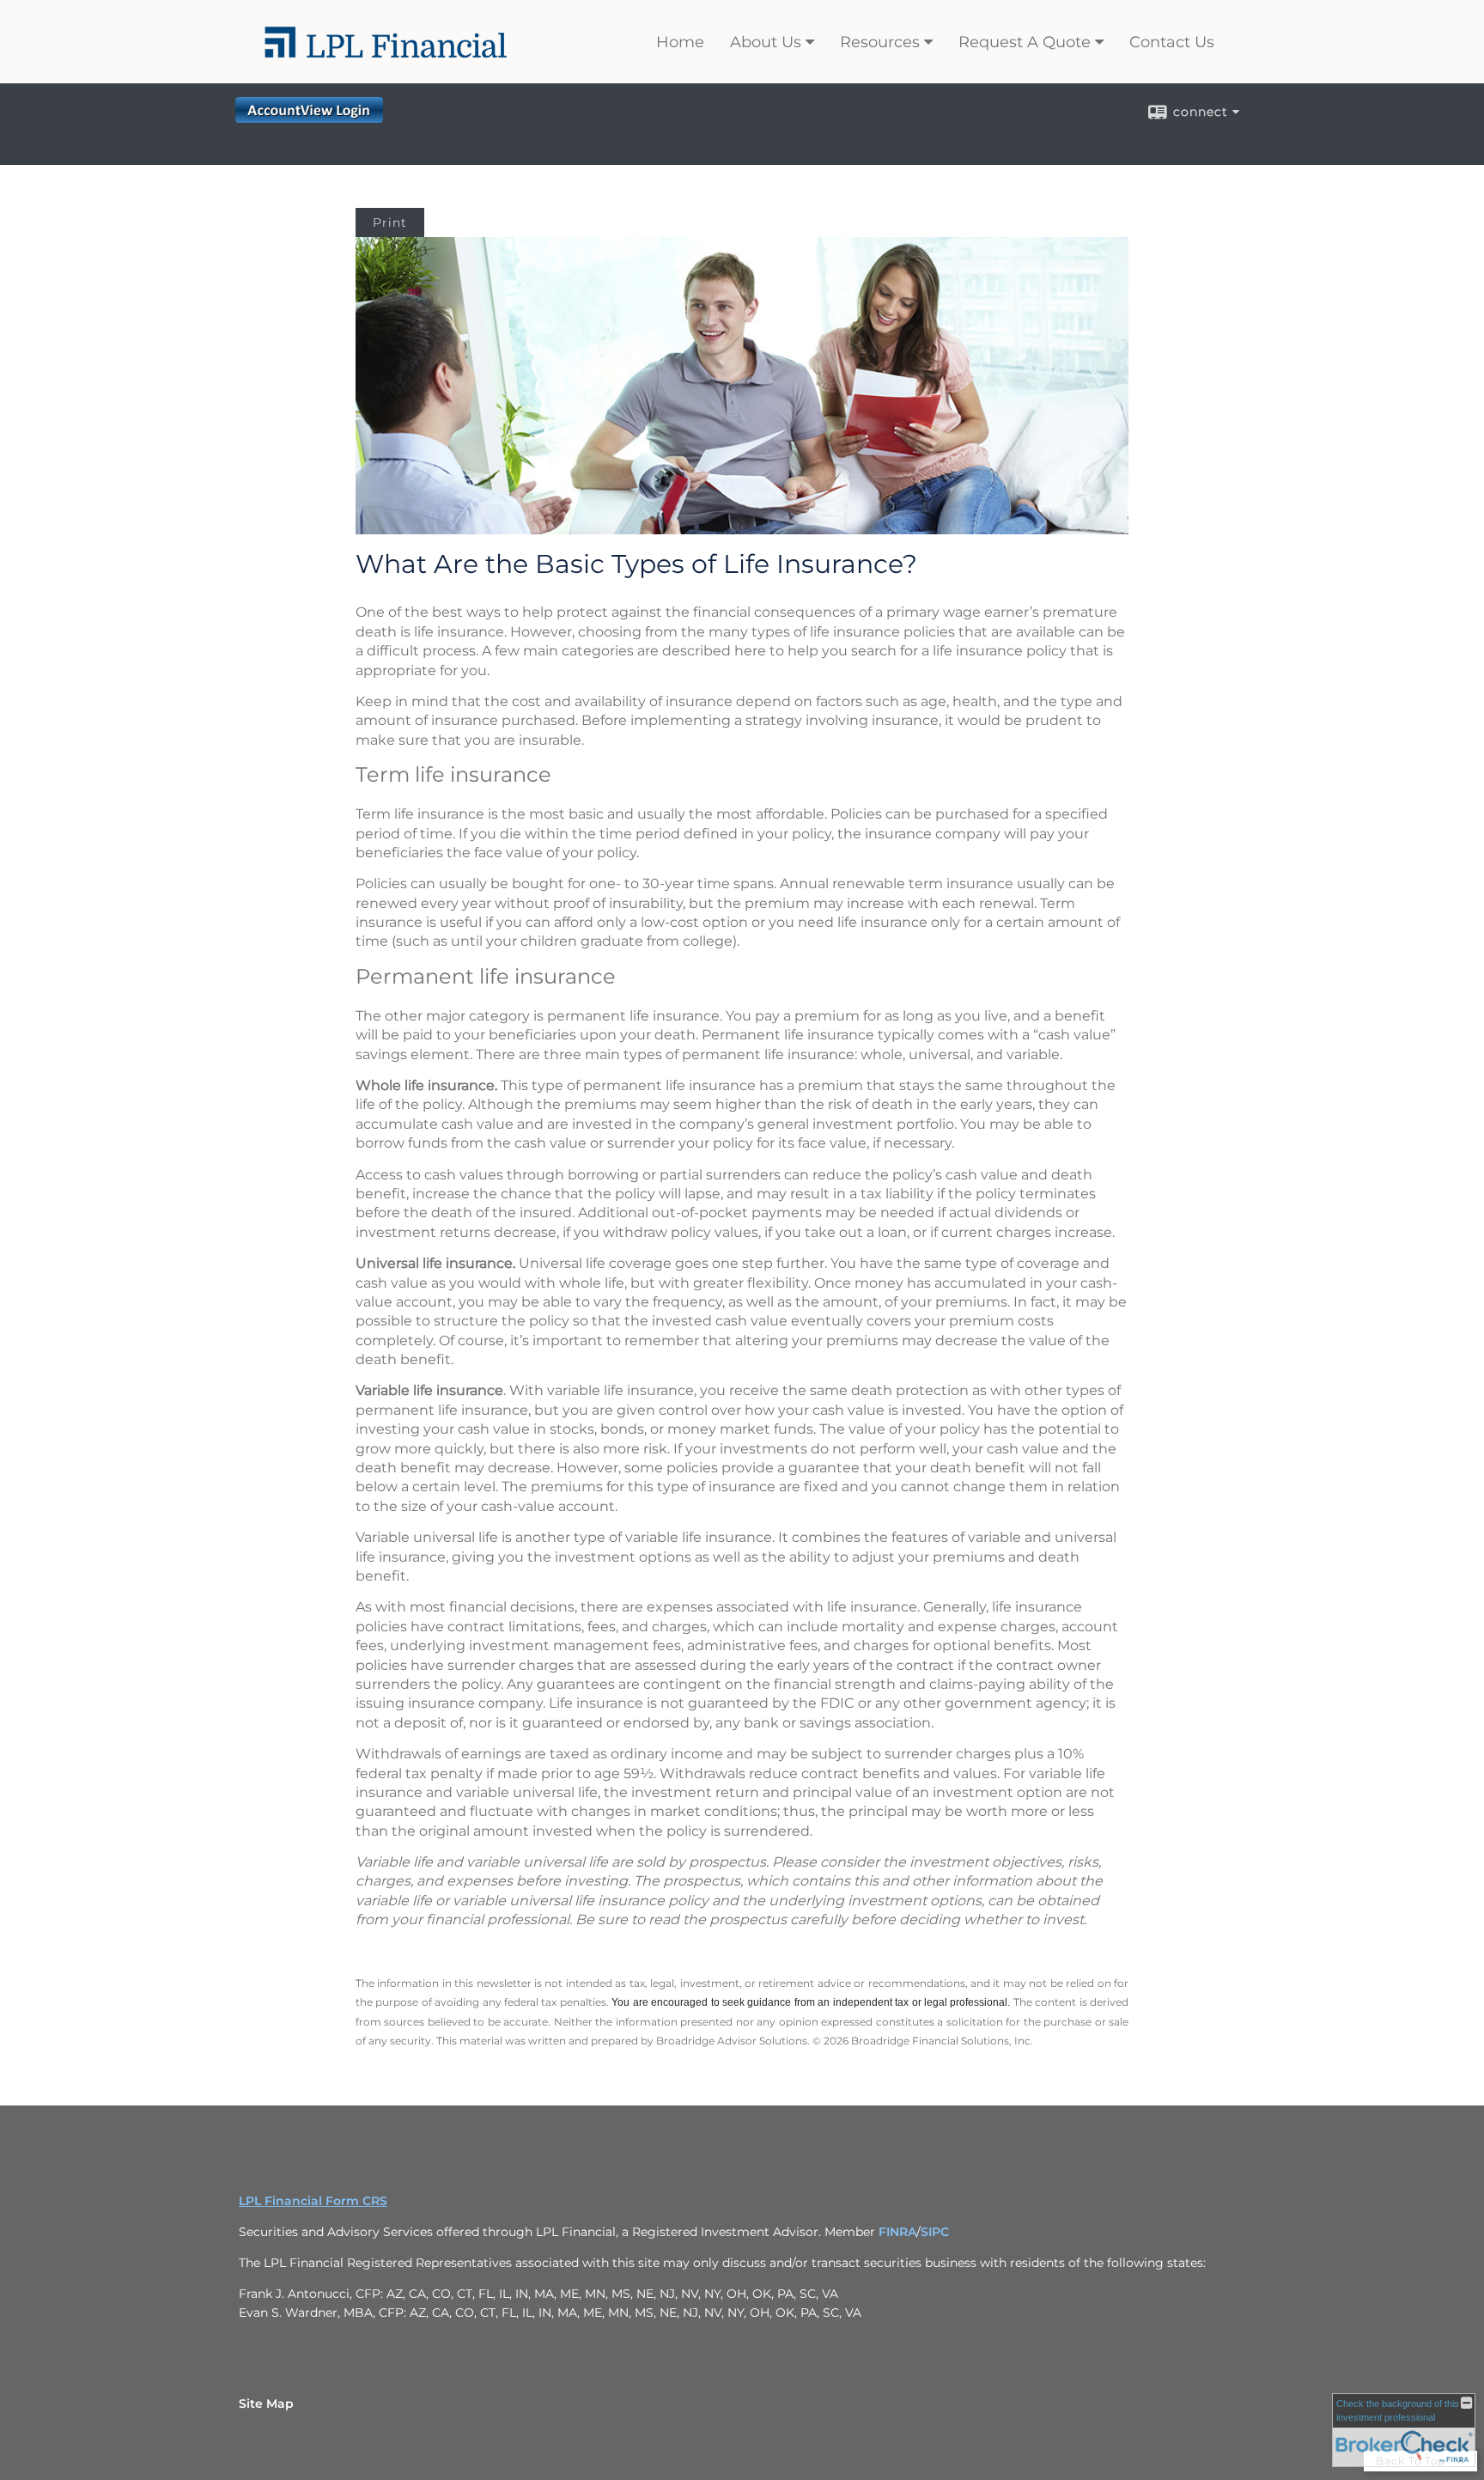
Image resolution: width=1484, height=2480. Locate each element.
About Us (766, 42)
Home (680, 42)
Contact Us (1172, 42)
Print (390, 222)
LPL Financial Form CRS (313, 2201)
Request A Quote (1025, 42)
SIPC (935, 2232)
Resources (880, 42)
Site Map (266, 2404)
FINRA (897, 2232)
